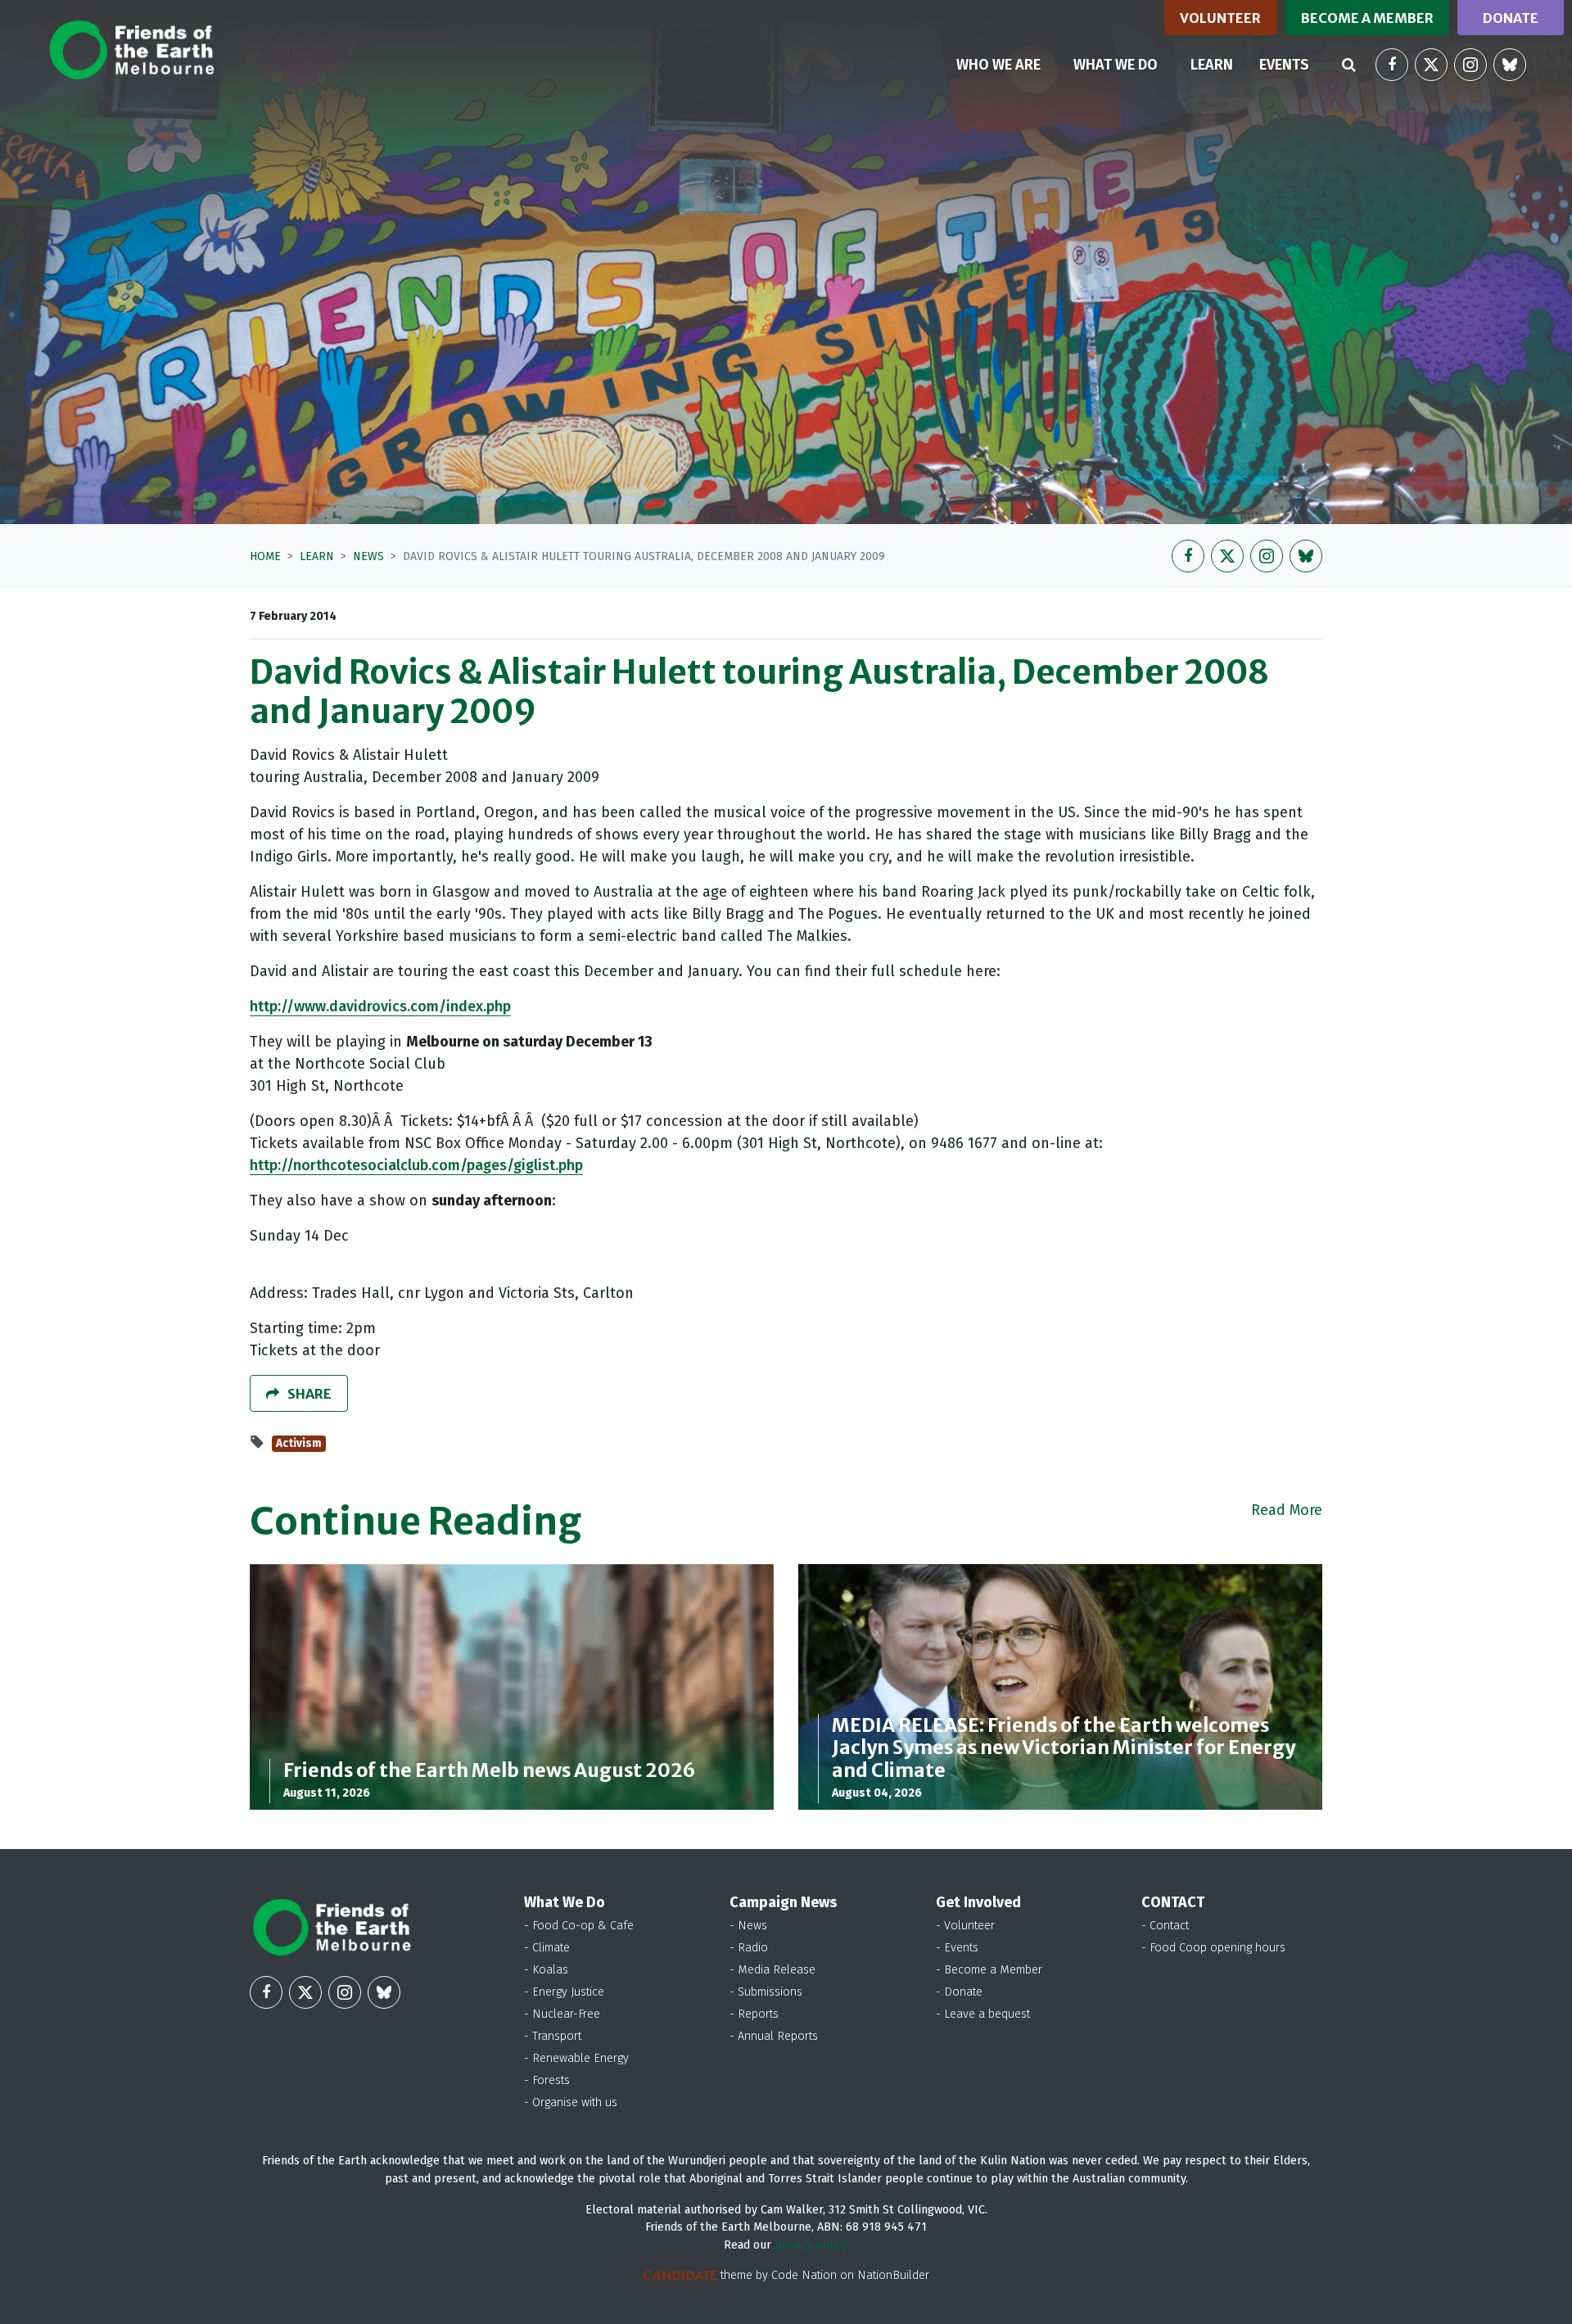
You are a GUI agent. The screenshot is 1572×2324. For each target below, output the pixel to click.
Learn (1218, 64)
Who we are (998, 65)
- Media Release (772, 1970)
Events (1284, 65)
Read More (1287, 1510)
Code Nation (804, 2275)
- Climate (547, 1948)
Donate (1511, 18)
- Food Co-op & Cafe (579, 1926)
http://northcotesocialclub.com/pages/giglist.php (416, 1165)
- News (748, 1926)
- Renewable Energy (576, 2058)
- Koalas (546, 1970)
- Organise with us (571, 2102)
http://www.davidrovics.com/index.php (380, 1006)
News (368, 556)
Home (265, 556)
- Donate (959, 1992)
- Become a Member (989, 1970)
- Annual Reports (774, 2036)
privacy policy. (812, 2245)
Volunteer (1220, 18)
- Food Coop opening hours (1213, 1948)
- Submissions (766, 1992)
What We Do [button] (1116, 65)
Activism (299, 1443)
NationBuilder (893, 2275)
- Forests (547, 2080)
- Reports (754, 2014)
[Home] (131, 50)
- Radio (749, 1948)
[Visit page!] (1392, 65)
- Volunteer (965, 1926)
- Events (957, 1948)
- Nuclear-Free (562, 2014)
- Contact (1165, 1926)
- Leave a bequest (983, 2014)
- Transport (553, 2036)
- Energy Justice (564, 1992)
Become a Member (1367, 18)
